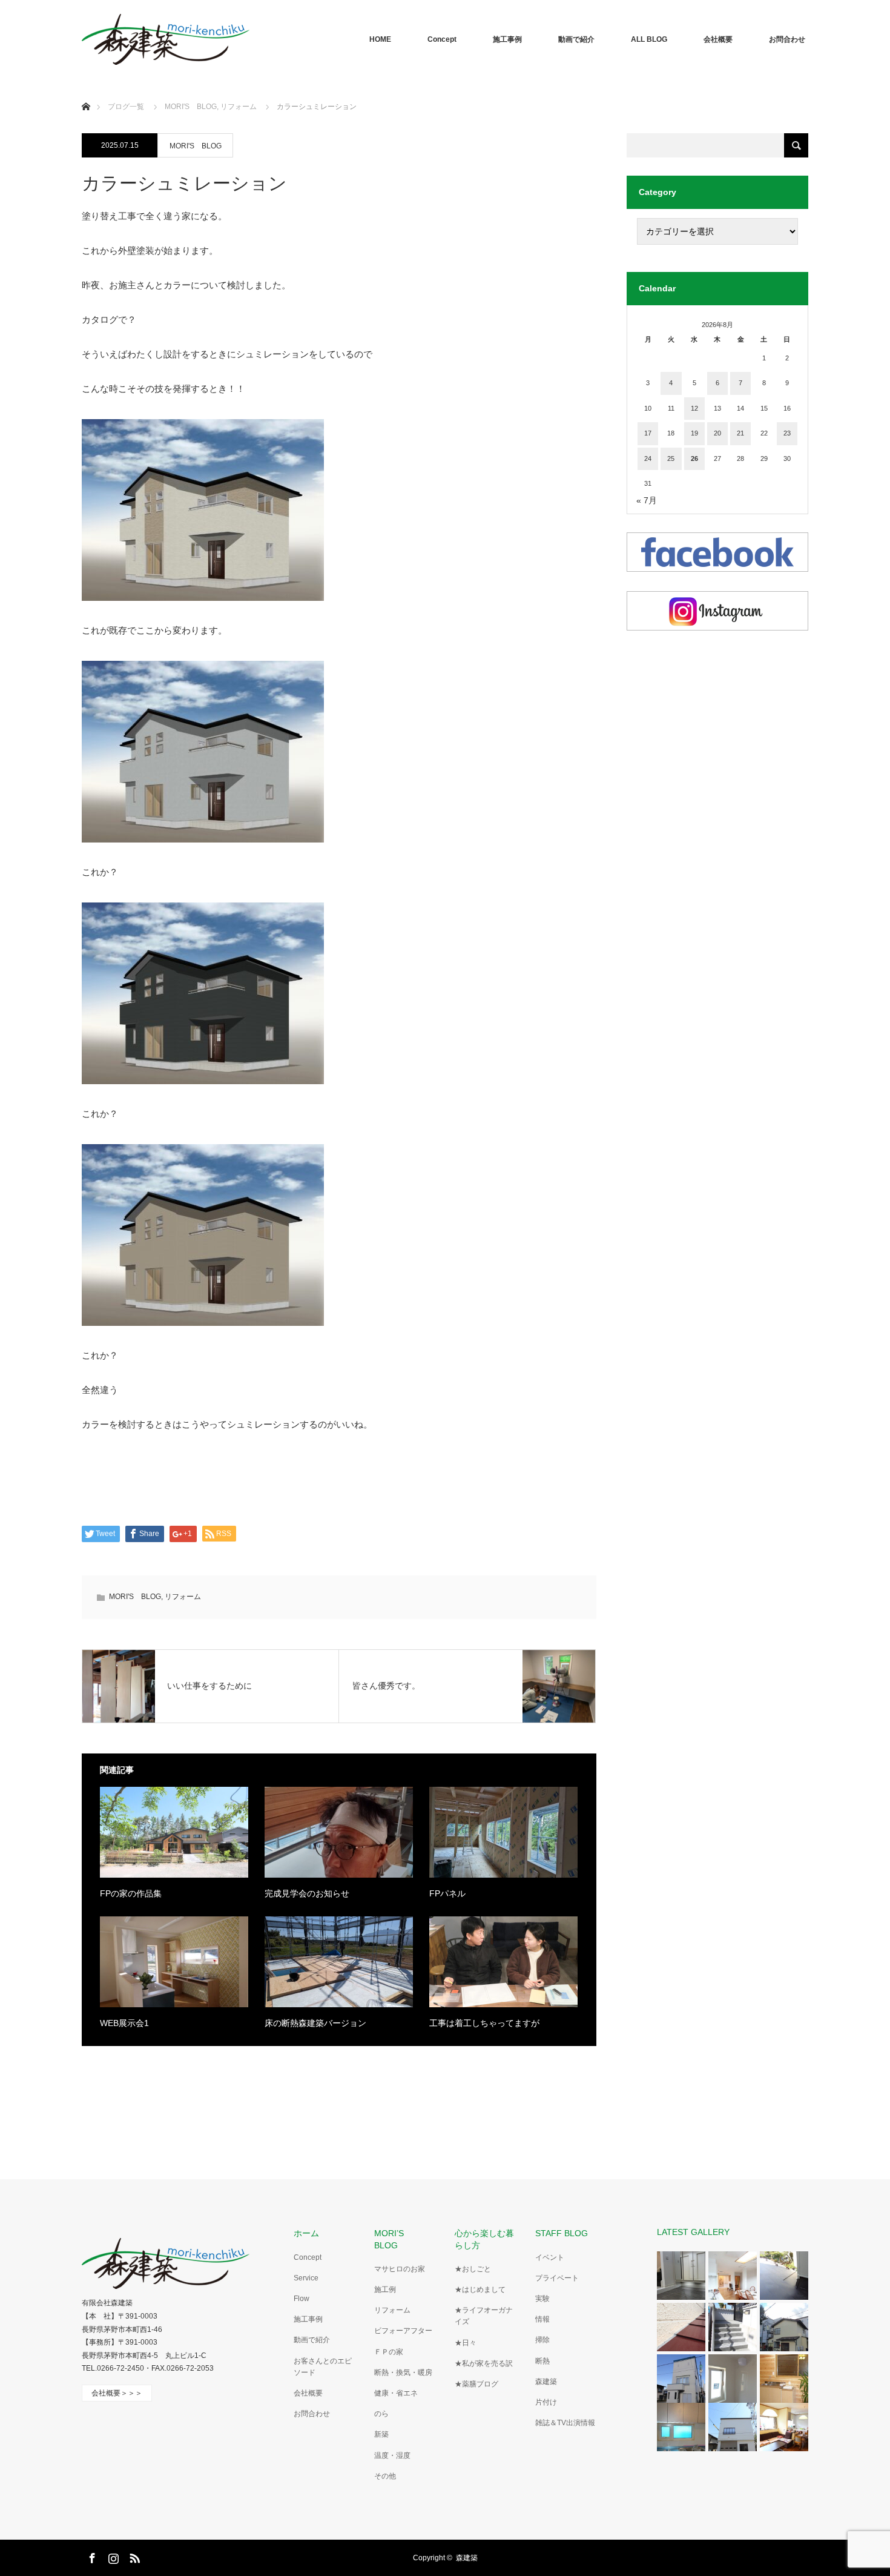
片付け (546, 2402)
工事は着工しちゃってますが (484, 2023)
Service (306, 2278)
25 (671, 459)
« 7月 (647, 500)
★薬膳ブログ (476, 2384)
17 (648, 433)
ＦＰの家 (389, 2352)
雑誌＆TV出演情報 (565, 2423)
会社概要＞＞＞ (117, 2393)
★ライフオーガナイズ (484, 2316)
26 (694, 459)
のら (381, 2414)
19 (694, 433)
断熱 (542, 2361)
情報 (542, 2319)
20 (717, 433)
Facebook (91, 2556)
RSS (133, 2556)
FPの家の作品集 (131, 1893)
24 (648, 459)
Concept (442, 39)
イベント (550, 2257)
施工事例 (507, 39)
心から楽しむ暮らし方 (484, 2239)
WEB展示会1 (124, 2023)
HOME (380, 39)
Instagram (112, 2556)
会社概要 (718, 39)
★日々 (466, 2343)
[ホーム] (86, 92)
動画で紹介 (576, 39)
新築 (381, 2434)
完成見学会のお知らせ (307, 1893)
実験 (542, 2299)
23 (787, 433)
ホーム (306, 2233)
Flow (302, 2299)
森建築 (546, 2382)
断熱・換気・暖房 (403, 2372)
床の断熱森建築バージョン (315, 2023)
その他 (385, 2476)
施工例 (385, 2290)
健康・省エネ (396, 2393)
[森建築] (166, 39)
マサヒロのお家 (400, 2269)
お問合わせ (787, 39)
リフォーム (183, 1597)
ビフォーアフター (403, 2331)
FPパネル (447, 1893)
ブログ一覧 (126, 107)
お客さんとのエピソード (323, 2367)
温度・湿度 (392, 2455)
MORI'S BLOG (196, 146)
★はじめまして (480, 2290)
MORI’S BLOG (393, 2239)
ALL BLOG (649, 39)
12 (694, 408)
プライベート (557, 2278)
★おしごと (473, 2269)
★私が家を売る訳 (484, 2363)
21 (740, 433)
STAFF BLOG (562, 2233)
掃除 (542, 2340)
